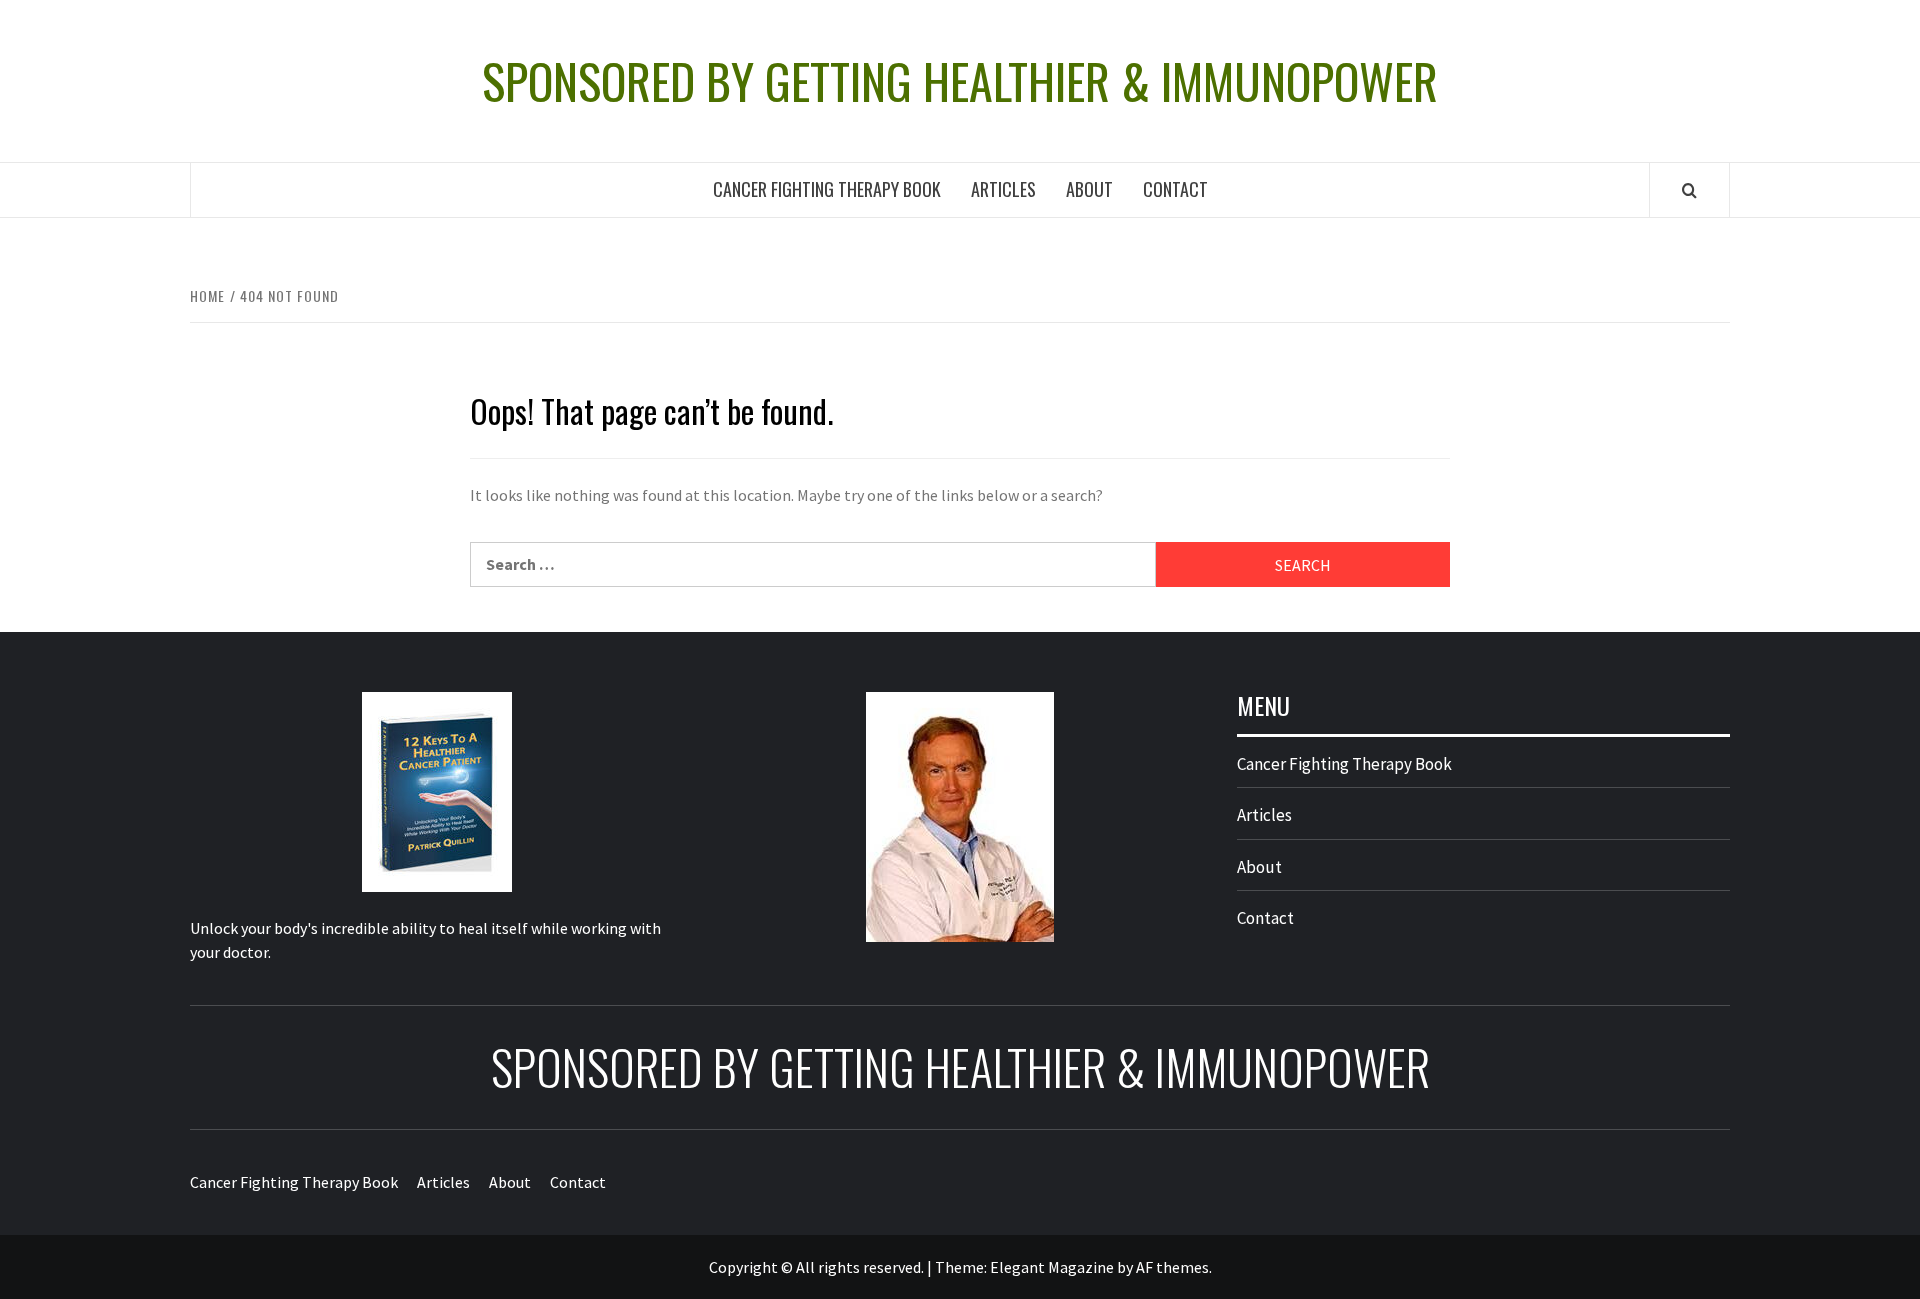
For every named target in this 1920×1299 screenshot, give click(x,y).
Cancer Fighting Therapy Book (827, 189)
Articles (1003, 189)
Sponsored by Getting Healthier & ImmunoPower (960, 81)
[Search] (1689, 190)
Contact (1175, 189)
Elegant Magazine (1052, 1267)
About (1089, 189)
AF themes (1172, 1267)
